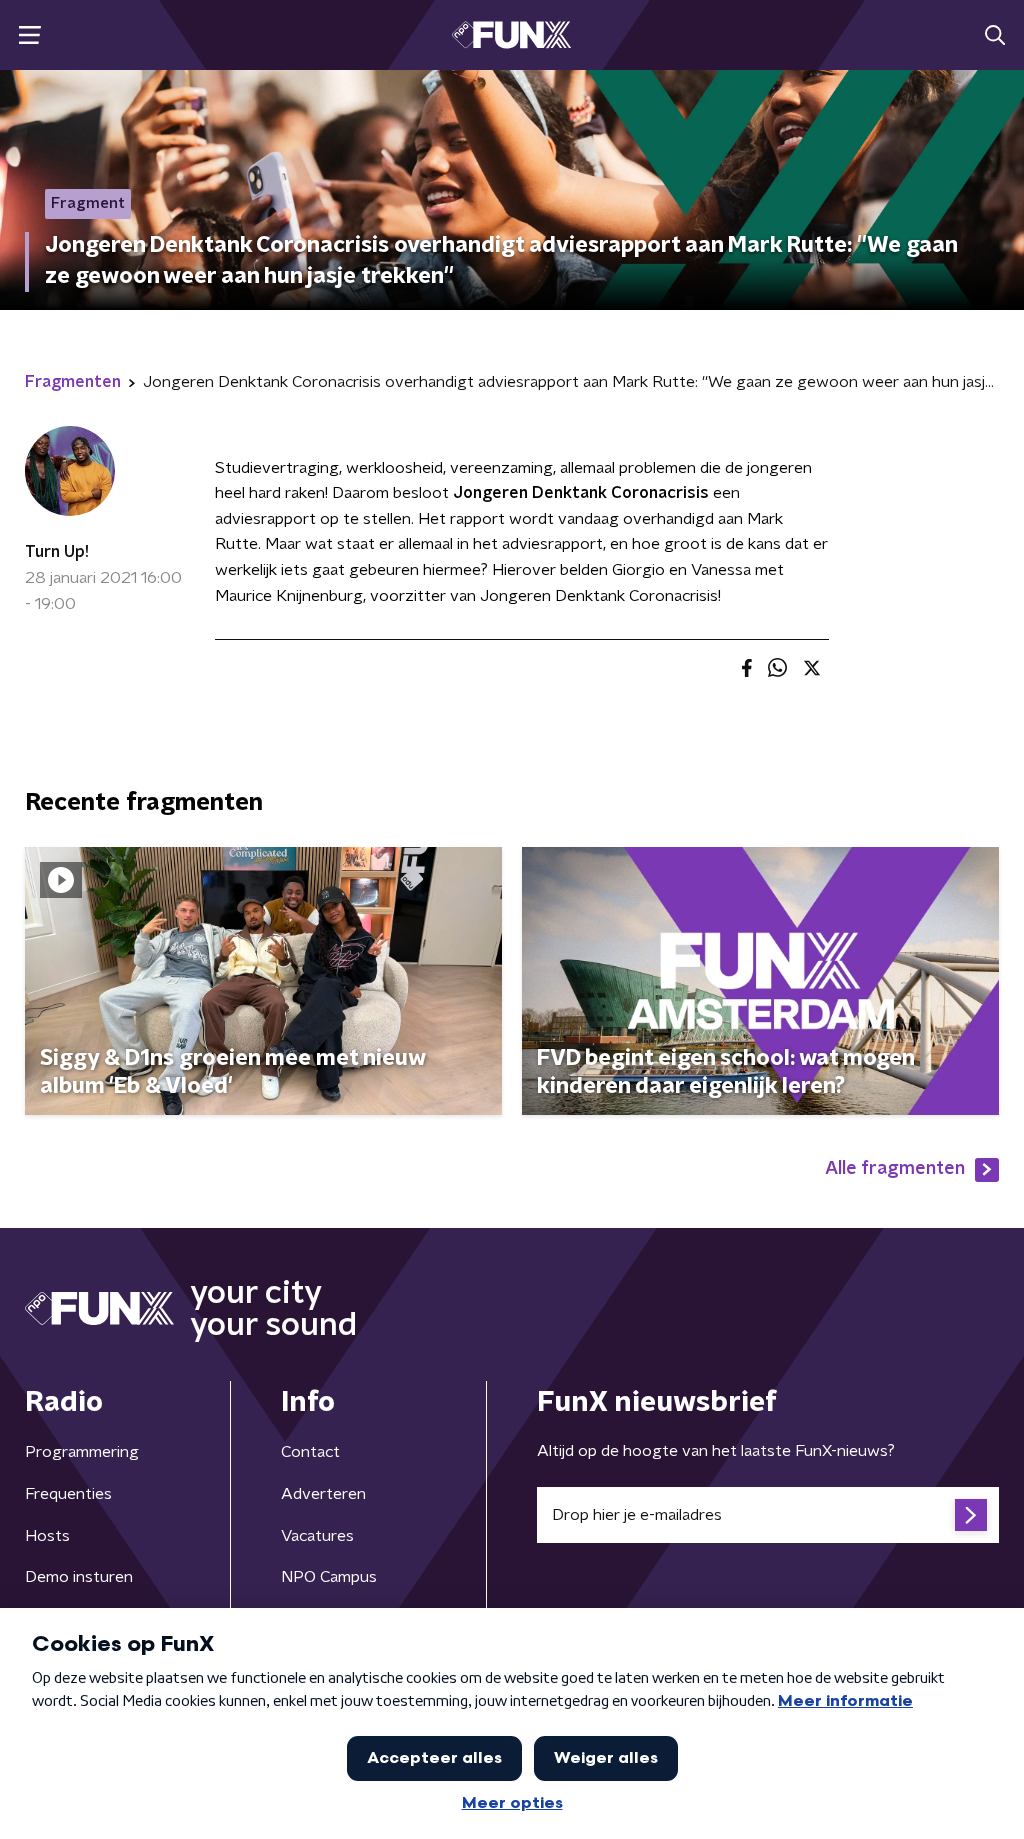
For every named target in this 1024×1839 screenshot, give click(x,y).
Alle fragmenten (895, 1169)
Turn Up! (57, 552)
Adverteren (323, 1494)
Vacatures (317, 1536)
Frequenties (68, 1494)
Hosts (47, 1536)
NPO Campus (329, 1577)
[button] (29, 35)
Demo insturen (79, 1577)
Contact (310, 1452)
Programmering (82, 1452)
